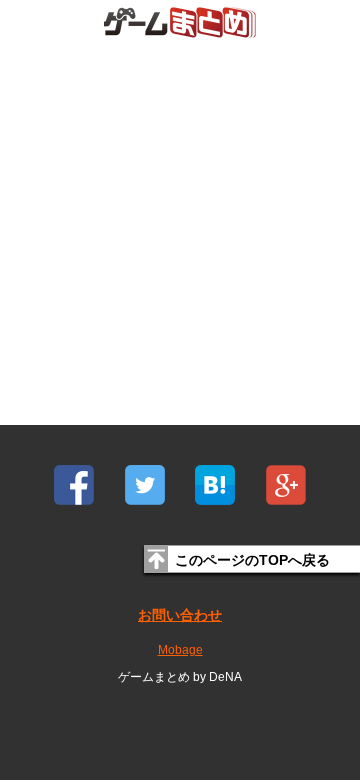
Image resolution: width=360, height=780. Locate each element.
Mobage (180, 650)
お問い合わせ (180, 615)
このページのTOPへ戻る (252, 560)
